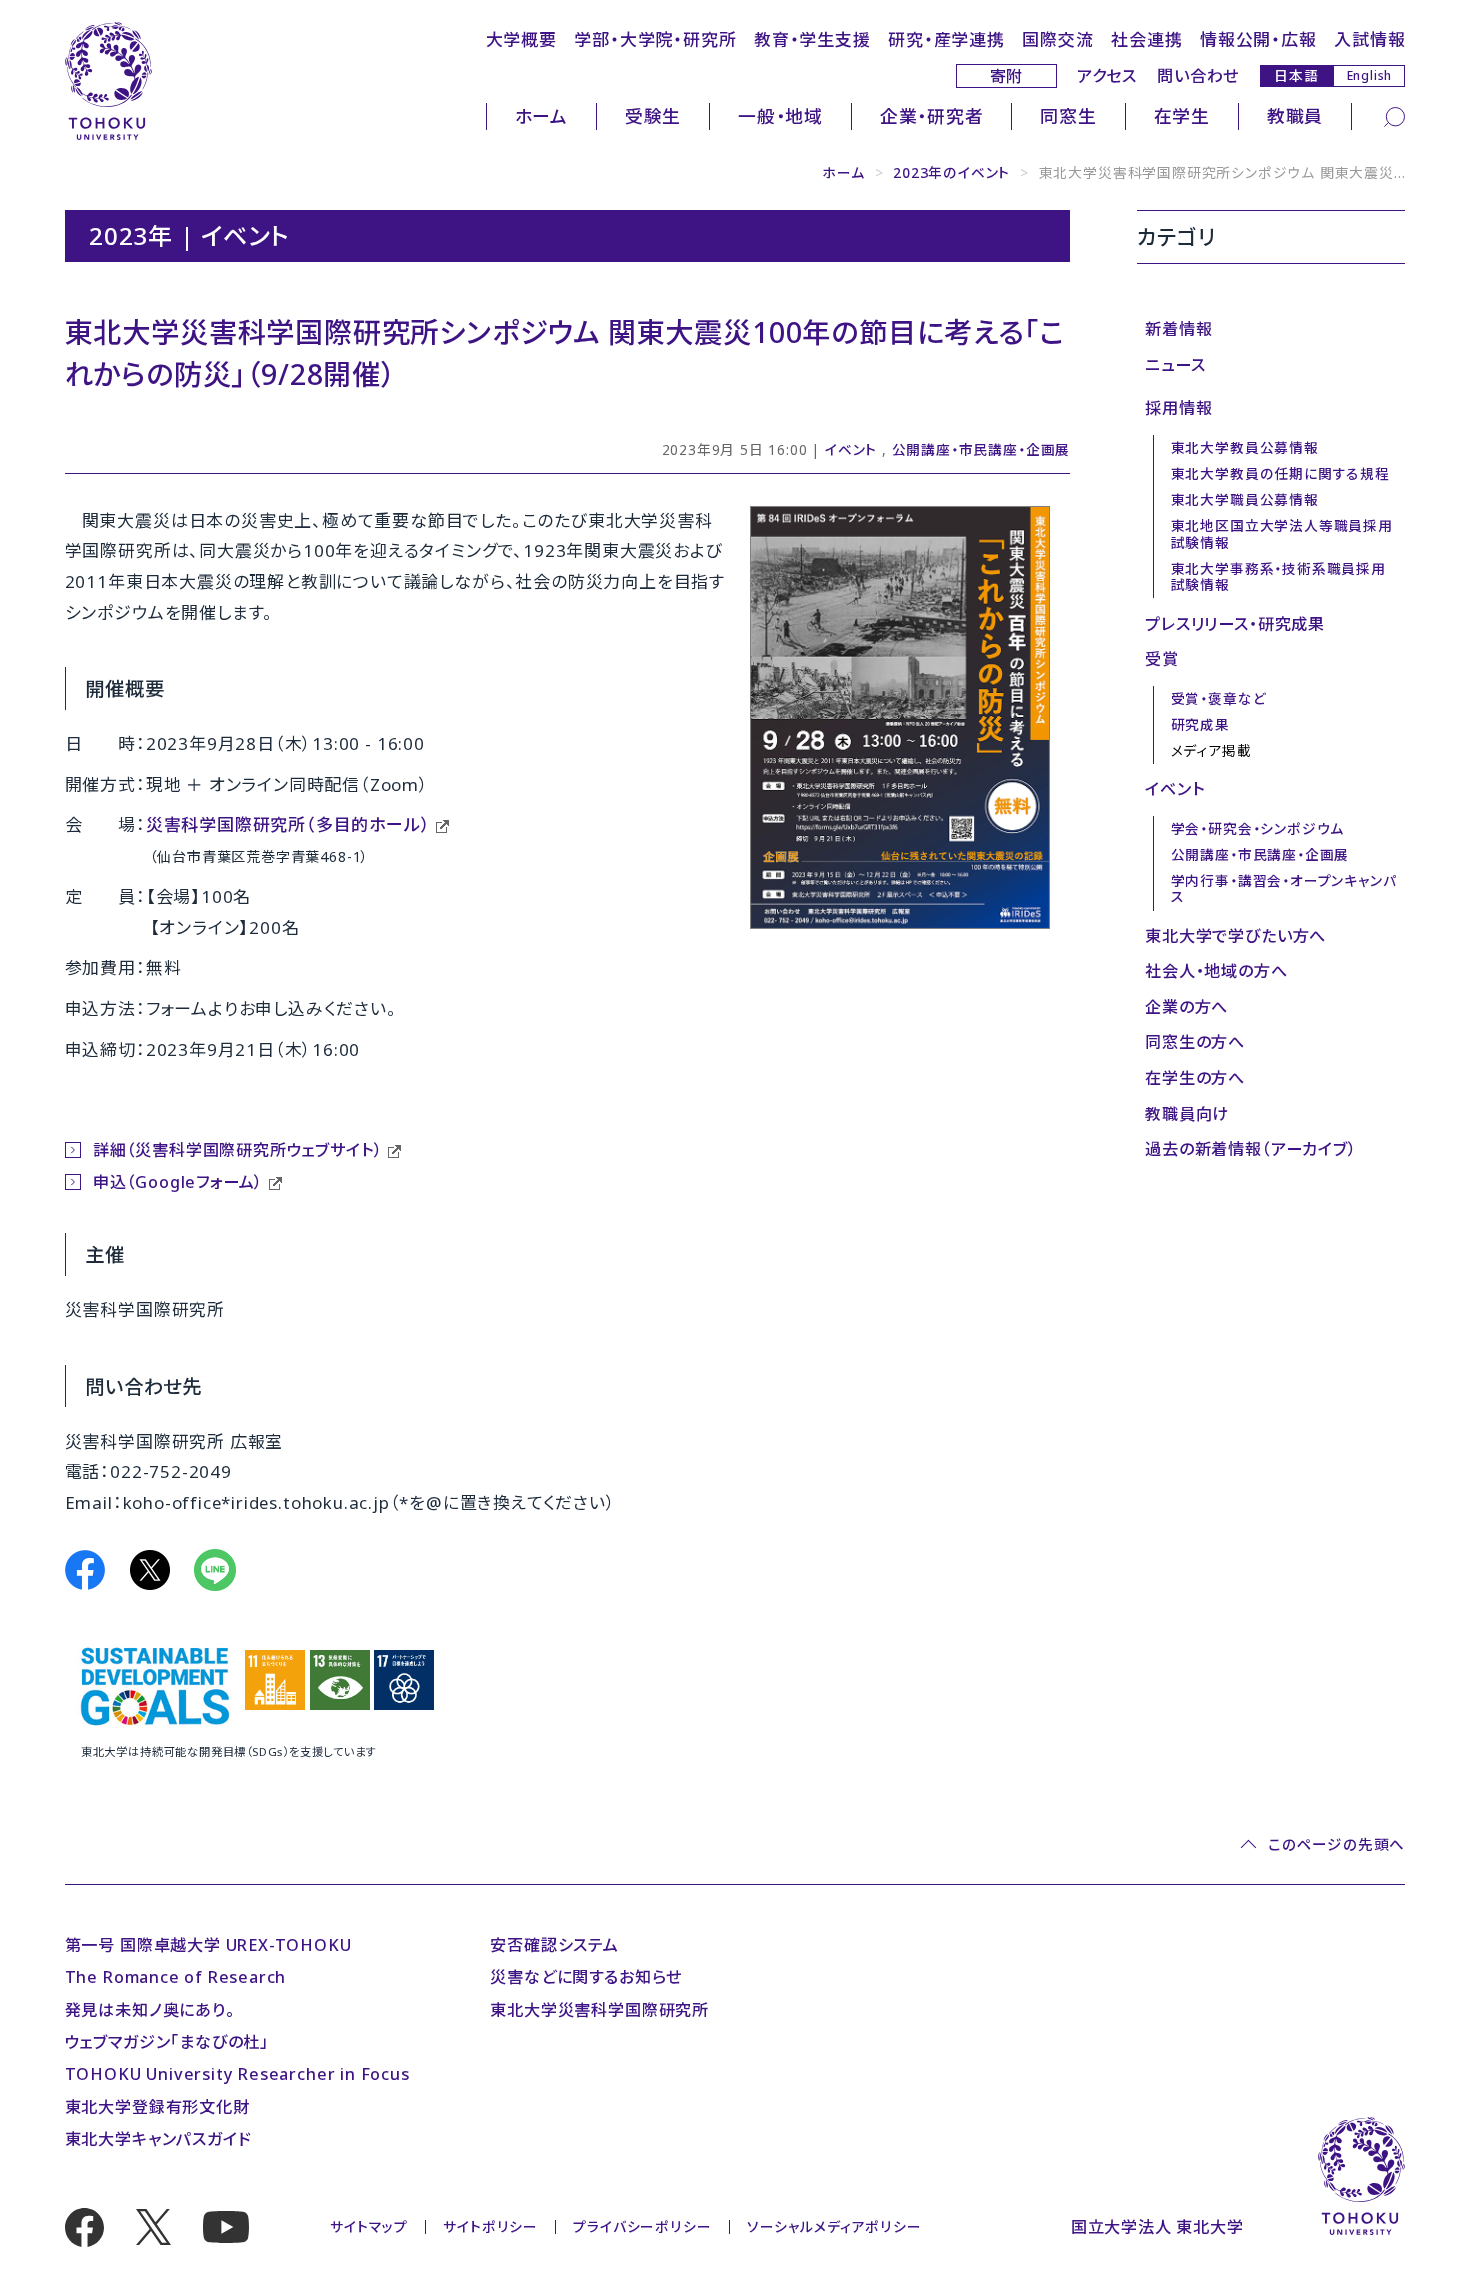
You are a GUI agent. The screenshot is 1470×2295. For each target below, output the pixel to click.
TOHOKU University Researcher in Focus (237, 2074)
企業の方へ (1186, 1007)
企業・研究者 (932, 116)
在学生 (1182, 116)
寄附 (1007, 76)
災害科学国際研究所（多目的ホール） (288, 824)
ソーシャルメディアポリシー (834, 2226)
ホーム (541, 116)
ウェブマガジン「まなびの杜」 (167, 2042)
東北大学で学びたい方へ (1235, 936)
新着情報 (1178, 329)
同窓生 (1068, 116)
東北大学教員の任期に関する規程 (1280, 473)
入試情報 (1369, 39)
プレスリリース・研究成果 (1235, 624)
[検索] (1394, 116)
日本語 (1296, 75)
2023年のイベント (951, 172)
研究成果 (1200, 724)
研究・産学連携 (946, 39)
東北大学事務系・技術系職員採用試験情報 (1278, 577)
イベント (851, 449)
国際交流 (1057, 39)
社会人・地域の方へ (1216, 971)
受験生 (653, 116)
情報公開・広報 (1258, 39)
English (1370, 75)
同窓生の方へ (1195, 1042)
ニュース (1175, 365)
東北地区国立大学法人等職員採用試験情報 (1282, 534)
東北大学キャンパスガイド (158, 2139)
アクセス (1107, 76)
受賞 (1162, 659)
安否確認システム (554, 1945)
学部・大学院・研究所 (655, 39)
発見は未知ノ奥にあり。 (150, 2010)
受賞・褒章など (1219, 698)
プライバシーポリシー (642, 2226)
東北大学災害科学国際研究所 (599, 2010)
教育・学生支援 (812, 39)
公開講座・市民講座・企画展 (981, 449)
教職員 (1295, 116)
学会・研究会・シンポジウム (1258, 828)
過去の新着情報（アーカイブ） (1250, 1149)
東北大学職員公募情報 (1245, 499)
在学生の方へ (1195, 1078)
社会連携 (1146, 39)
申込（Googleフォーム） (178, 1182)
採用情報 (1178, 408)
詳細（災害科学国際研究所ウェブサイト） (237, 1150)
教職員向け (1187, 1114)
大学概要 (521, 39)
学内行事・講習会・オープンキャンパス (1284, 889)
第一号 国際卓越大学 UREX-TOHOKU (208, 1945)
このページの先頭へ (1336, 1844)
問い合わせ (1198, 76)
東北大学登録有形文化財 (157, 2107)
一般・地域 (780, 116)
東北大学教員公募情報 (1245, 447)
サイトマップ (369, 2226)
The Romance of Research (176, 1977)
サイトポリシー (490, 2226)
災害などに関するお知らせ (586, 1977)
